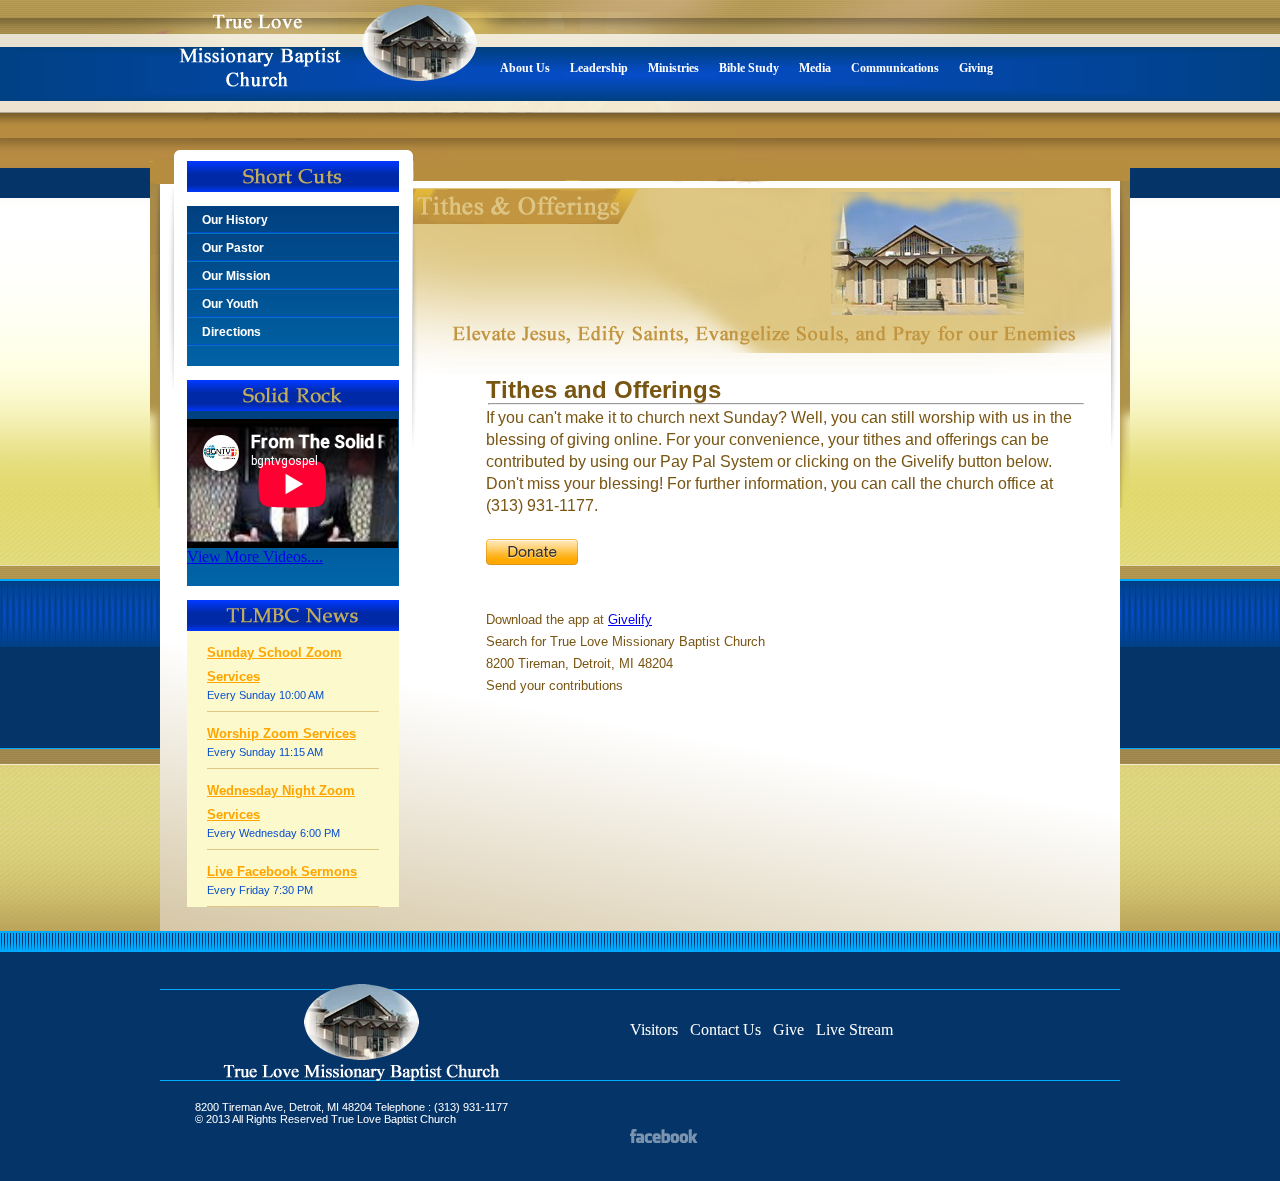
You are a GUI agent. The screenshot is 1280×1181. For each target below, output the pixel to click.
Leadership (599, 68)
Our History (235, 220)
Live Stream (854, 1029)
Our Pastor (233, 248)
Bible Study (749, 68)
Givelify (630, 619)
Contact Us (725, 1029)
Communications (895, 68)
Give (788, 1029)
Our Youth (230, 304)
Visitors (654, 1029)
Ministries (673, 68)
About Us (525, 68)
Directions (231, 332)
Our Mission (236, 276)
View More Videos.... (255, 556)
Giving (976, 68)
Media (815, 68)
